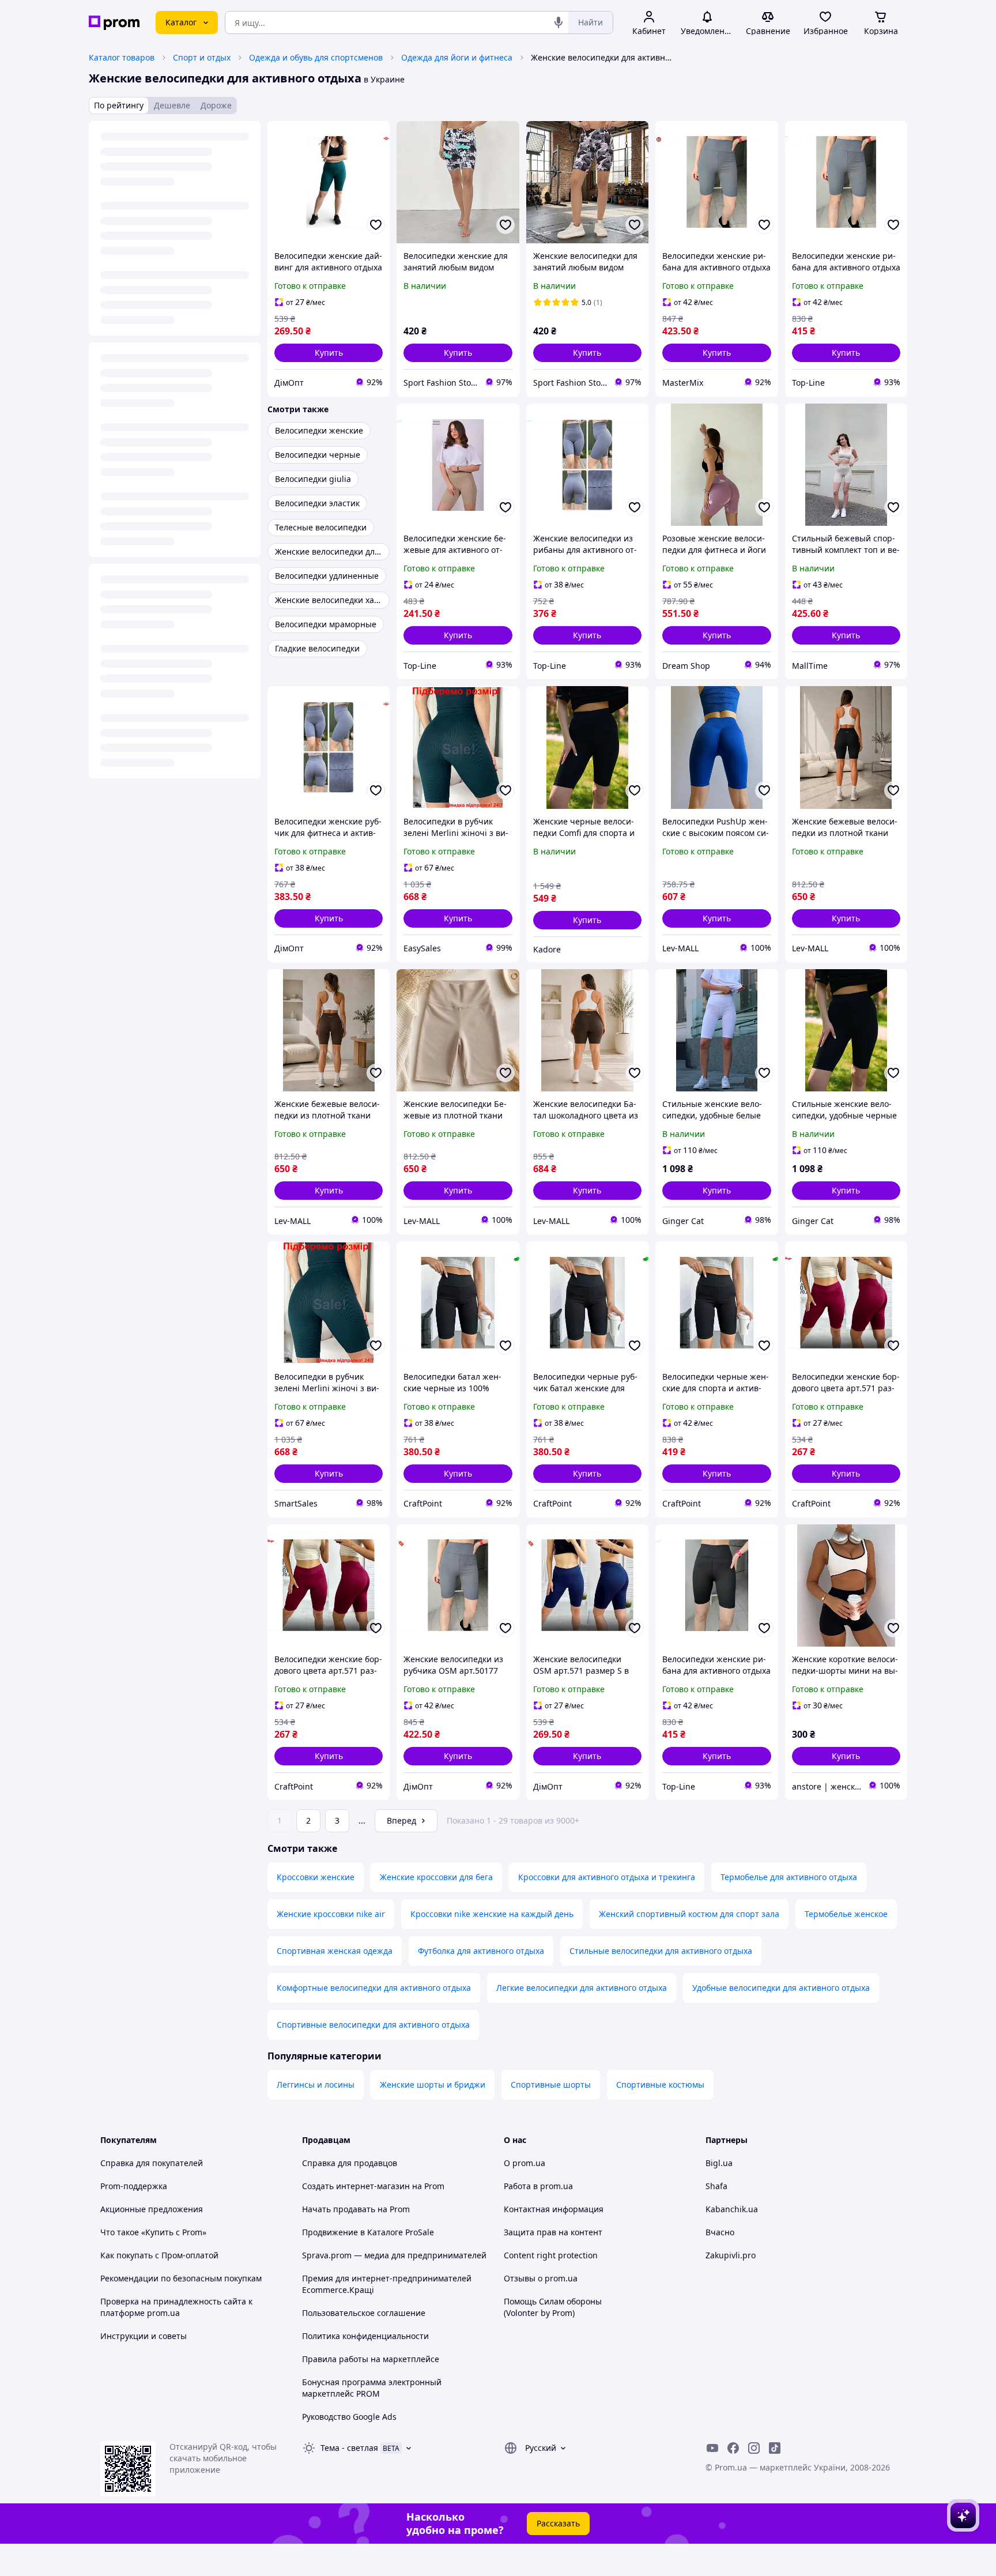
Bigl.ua (719, 2163)
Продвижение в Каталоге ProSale (368, 2232)
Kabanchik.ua (732, 2209)
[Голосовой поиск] (559, 22)
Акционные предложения (152, 2209)
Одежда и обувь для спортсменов (316, 57)
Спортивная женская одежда (335, 1951)
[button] (329, 353)
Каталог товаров (122, 57)
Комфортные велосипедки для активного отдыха (374, 1988)
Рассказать (558, 2523)
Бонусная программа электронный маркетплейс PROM (372, 2388)
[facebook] (733, 2448)
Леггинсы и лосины (316, 2084)
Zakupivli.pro (731, 2255)
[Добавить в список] (376, 225)
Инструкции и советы (144, 2336)
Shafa (716, 2186)
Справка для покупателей (152, 2163)
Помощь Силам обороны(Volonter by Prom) (553, 2307)
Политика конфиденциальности (365, 2336)
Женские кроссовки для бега (436, 1877)
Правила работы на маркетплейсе (371, 2359)
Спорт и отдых (202, 57)
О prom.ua (525, 2163)
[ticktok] (775, 2448)
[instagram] (754, 2448)
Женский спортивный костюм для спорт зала (689, 1914)
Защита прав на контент (553, 2232)
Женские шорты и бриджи (433, 2084)
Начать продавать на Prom (356, 2209)
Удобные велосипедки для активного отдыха (781, 1988)
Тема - (349, 2448)
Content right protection (551, 2255)
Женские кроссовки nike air (331, 1914)
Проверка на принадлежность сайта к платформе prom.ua (176, 2307)
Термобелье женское (846, 1914)
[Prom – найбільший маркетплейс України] (114, 23)
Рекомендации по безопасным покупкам (181, 2278)
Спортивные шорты (551, 2084)
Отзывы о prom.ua (541, 2278)
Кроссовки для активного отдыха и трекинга (607, 1877)
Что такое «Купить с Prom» (153, 2232)
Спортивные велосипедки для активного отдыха (373, 2025)
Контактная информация (554, 2209)
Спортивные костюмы (660, 2084)
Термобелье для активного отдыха (789, 1877)
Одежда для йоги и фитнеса (457, 57)
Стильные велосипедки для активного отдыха (661, 1951)
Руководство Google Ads (349, 2417)
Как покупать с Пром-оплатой (159, 2255)
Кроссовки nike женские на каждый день (492, 1914)
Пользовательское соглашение (364, 2313)
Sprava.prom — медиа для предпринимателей (394, 2255)
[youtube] (712, 2448)
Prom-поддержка (134, 2186)
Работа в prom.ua (538, 2186)
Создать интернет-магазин (356, 2186)
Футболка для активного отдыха (481, 1951)
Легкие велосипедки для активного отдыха (582, 1988)
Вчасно (720, 2232)
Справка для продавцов (350, 2163)
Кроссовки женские (316, 1877)
